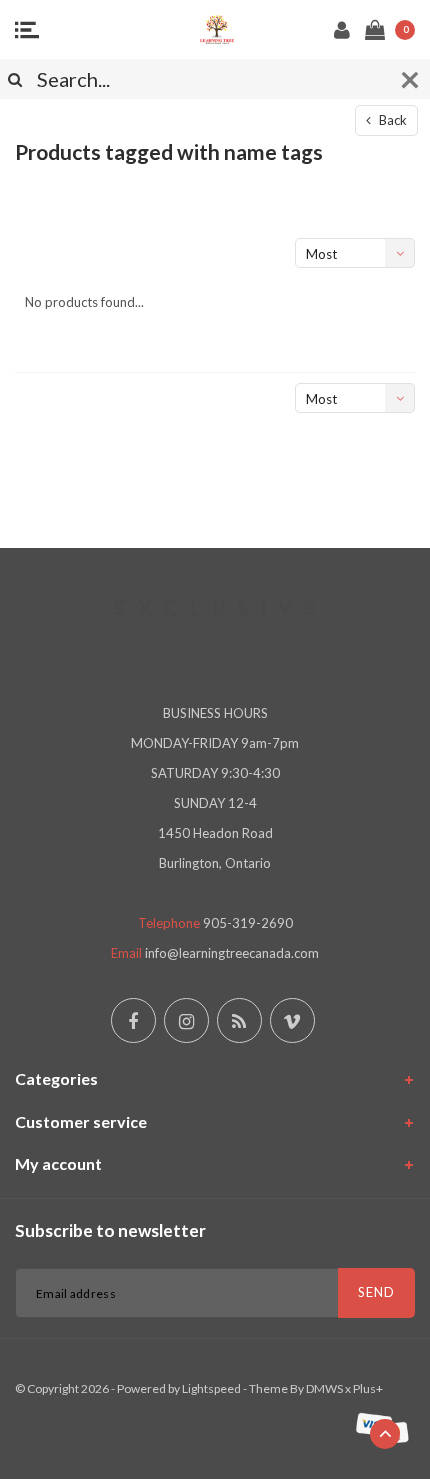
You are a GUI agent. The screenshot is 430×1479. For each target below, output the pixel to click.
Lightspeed (211, 1388)
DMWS (324, 1388)
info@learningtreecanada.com (232, 953)
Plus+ (368, 1388)
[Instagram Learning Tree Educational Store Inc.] (186, 1020)
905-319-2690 (248, 923)
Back (391, 120)
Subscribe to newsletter (110, 1230)
